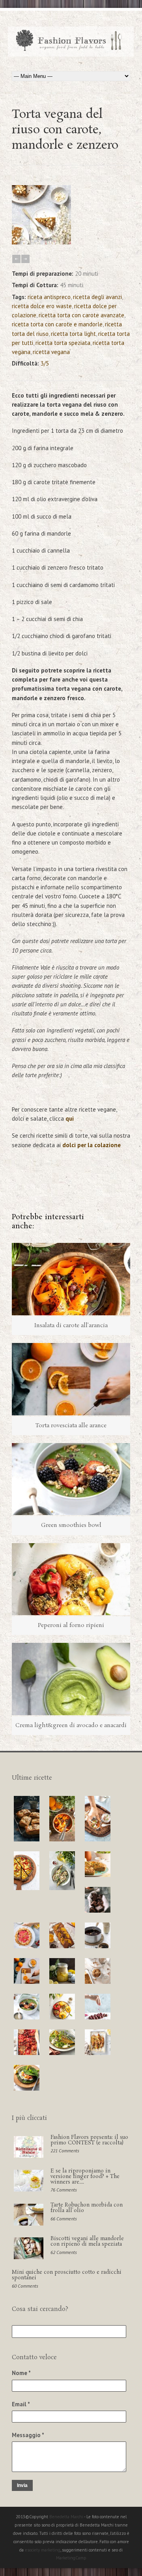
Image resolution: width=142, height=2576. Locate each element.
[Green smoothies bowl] (71, 1479)
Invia (22, 2485)
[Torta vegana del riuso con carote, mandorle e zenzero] (41, 242)
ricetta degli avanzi (97, 297)
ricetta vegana (51, 352)
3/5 (45, 363)
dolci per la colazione (92, 1145)
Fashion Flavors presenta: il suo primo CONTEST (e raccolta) (89, 2140)
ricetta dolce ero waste (42, 306)
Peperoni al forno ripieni (71, 1625)
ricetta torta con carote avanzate (81, 315)
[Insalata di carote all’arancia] (71, 1279)
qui (70, 1118)
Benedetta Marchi (67, 2517)
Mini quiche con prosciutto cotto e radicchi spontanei (67, 2275)
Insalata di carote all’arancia (71, 1326)
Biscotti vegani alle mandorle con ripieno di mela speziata (87, 2242)
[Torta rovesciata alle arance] (71, 1379)
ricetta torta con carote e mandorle (57, 324)
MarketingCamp (71, 2558)
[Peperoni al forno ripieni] (71, 1579)
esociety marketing (43, 2550)
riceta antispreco (49, 297)
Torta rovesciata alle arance (71, 1426)
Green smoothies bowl (71, 1525)
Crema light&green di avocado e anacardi (71, 1726)
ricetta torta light (73, 334)
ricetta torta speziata (63, 343)
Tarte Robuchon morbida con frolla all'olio (87, 2208)
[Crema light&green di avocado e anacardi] (71, 1679)
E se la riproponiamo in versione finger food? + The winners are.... (85, 2177)
